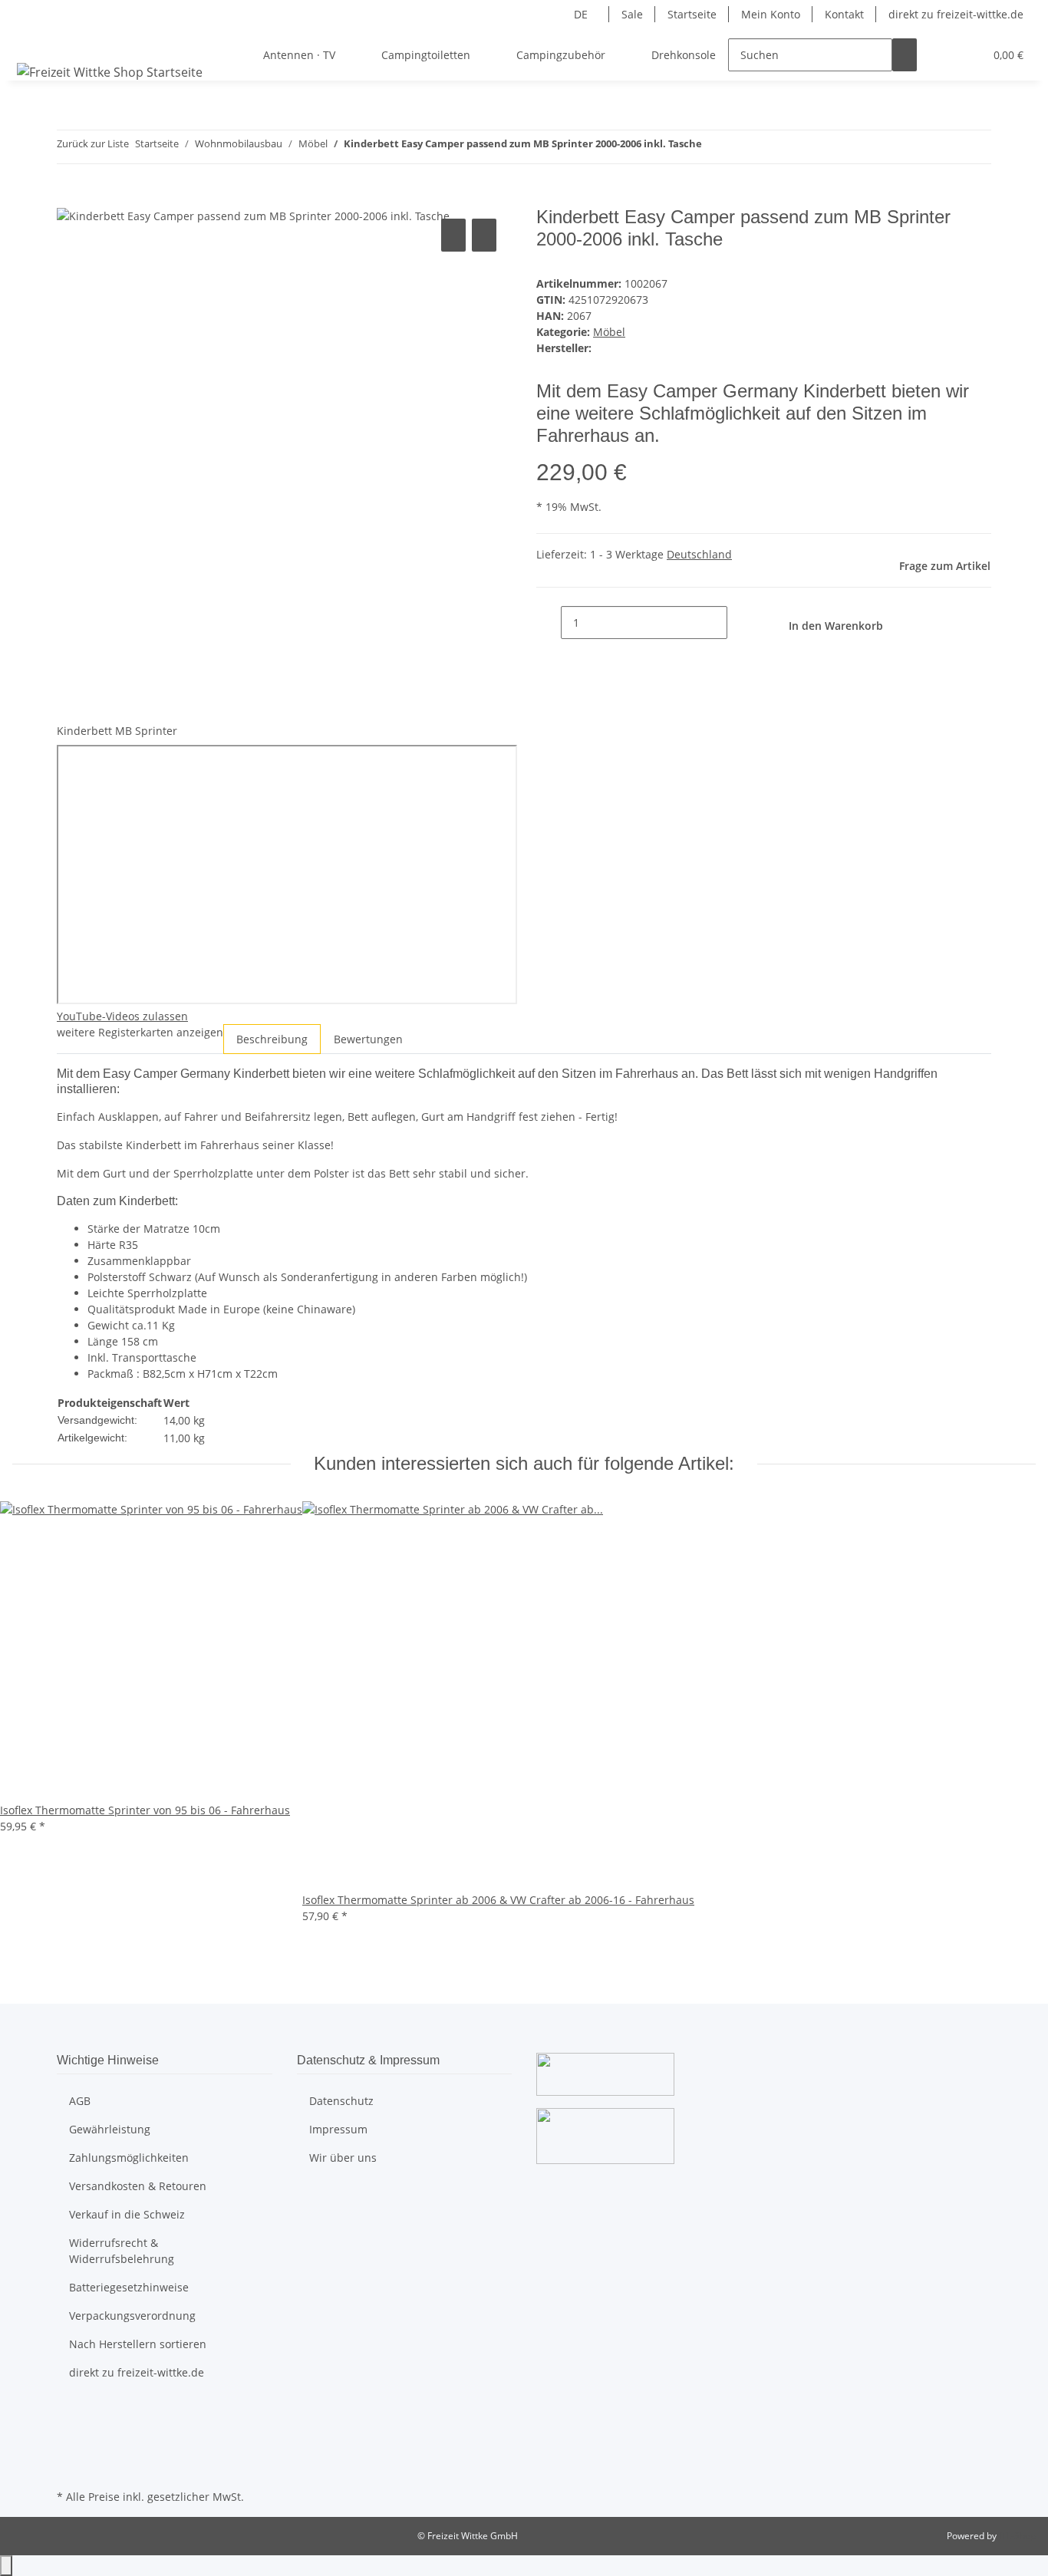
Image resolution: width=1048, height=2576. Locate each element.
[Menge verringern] (549, 623)
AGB (80, 2101)
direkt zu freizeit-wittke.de (956, 14)
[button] (941, 55)
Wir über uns (343, 2158)
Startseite (692, 14)
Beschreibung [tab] (272, 1039)
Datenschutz (341, 2101)
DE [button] (582, 14)
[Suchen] (905, 55)
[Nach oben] (6, 2566)
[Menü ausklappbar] (31, 41)
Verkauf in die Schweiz (127, 2214)
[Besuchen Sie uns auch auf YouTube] (69, 2432)
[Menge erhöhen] (740, 623)
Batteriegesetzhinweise (129, 2287)
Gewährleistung (110, 2129)
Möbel (609, 332)
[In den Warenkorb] (69, 198)
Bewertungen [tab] (368, 1039)
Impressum (338, 2129)
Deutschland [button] (699, 554)
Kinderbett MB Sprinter (117, 731)
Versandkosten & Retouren (138, 2186)
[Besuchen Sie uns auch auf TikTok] (69, 2468)
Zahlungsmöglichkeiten (129, 2158)
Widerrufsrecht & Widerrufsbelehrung (122, 2251)
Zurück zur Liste (93, 143)
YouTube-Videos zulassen (122, 1016)
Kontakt (844, 14)
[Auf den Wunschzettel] (484, 235)
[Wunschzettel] (966, 55)
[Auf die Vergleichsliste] (453, 235)
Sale (632, 14)
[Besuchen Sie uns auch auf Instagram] (69, 2450)
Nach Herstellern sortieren (138, 2344)
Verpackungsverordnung (132, 2316)
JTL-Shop (1017, 2536)
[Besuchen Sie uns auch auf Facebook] (69, 2414)
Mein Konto (771, 14)
